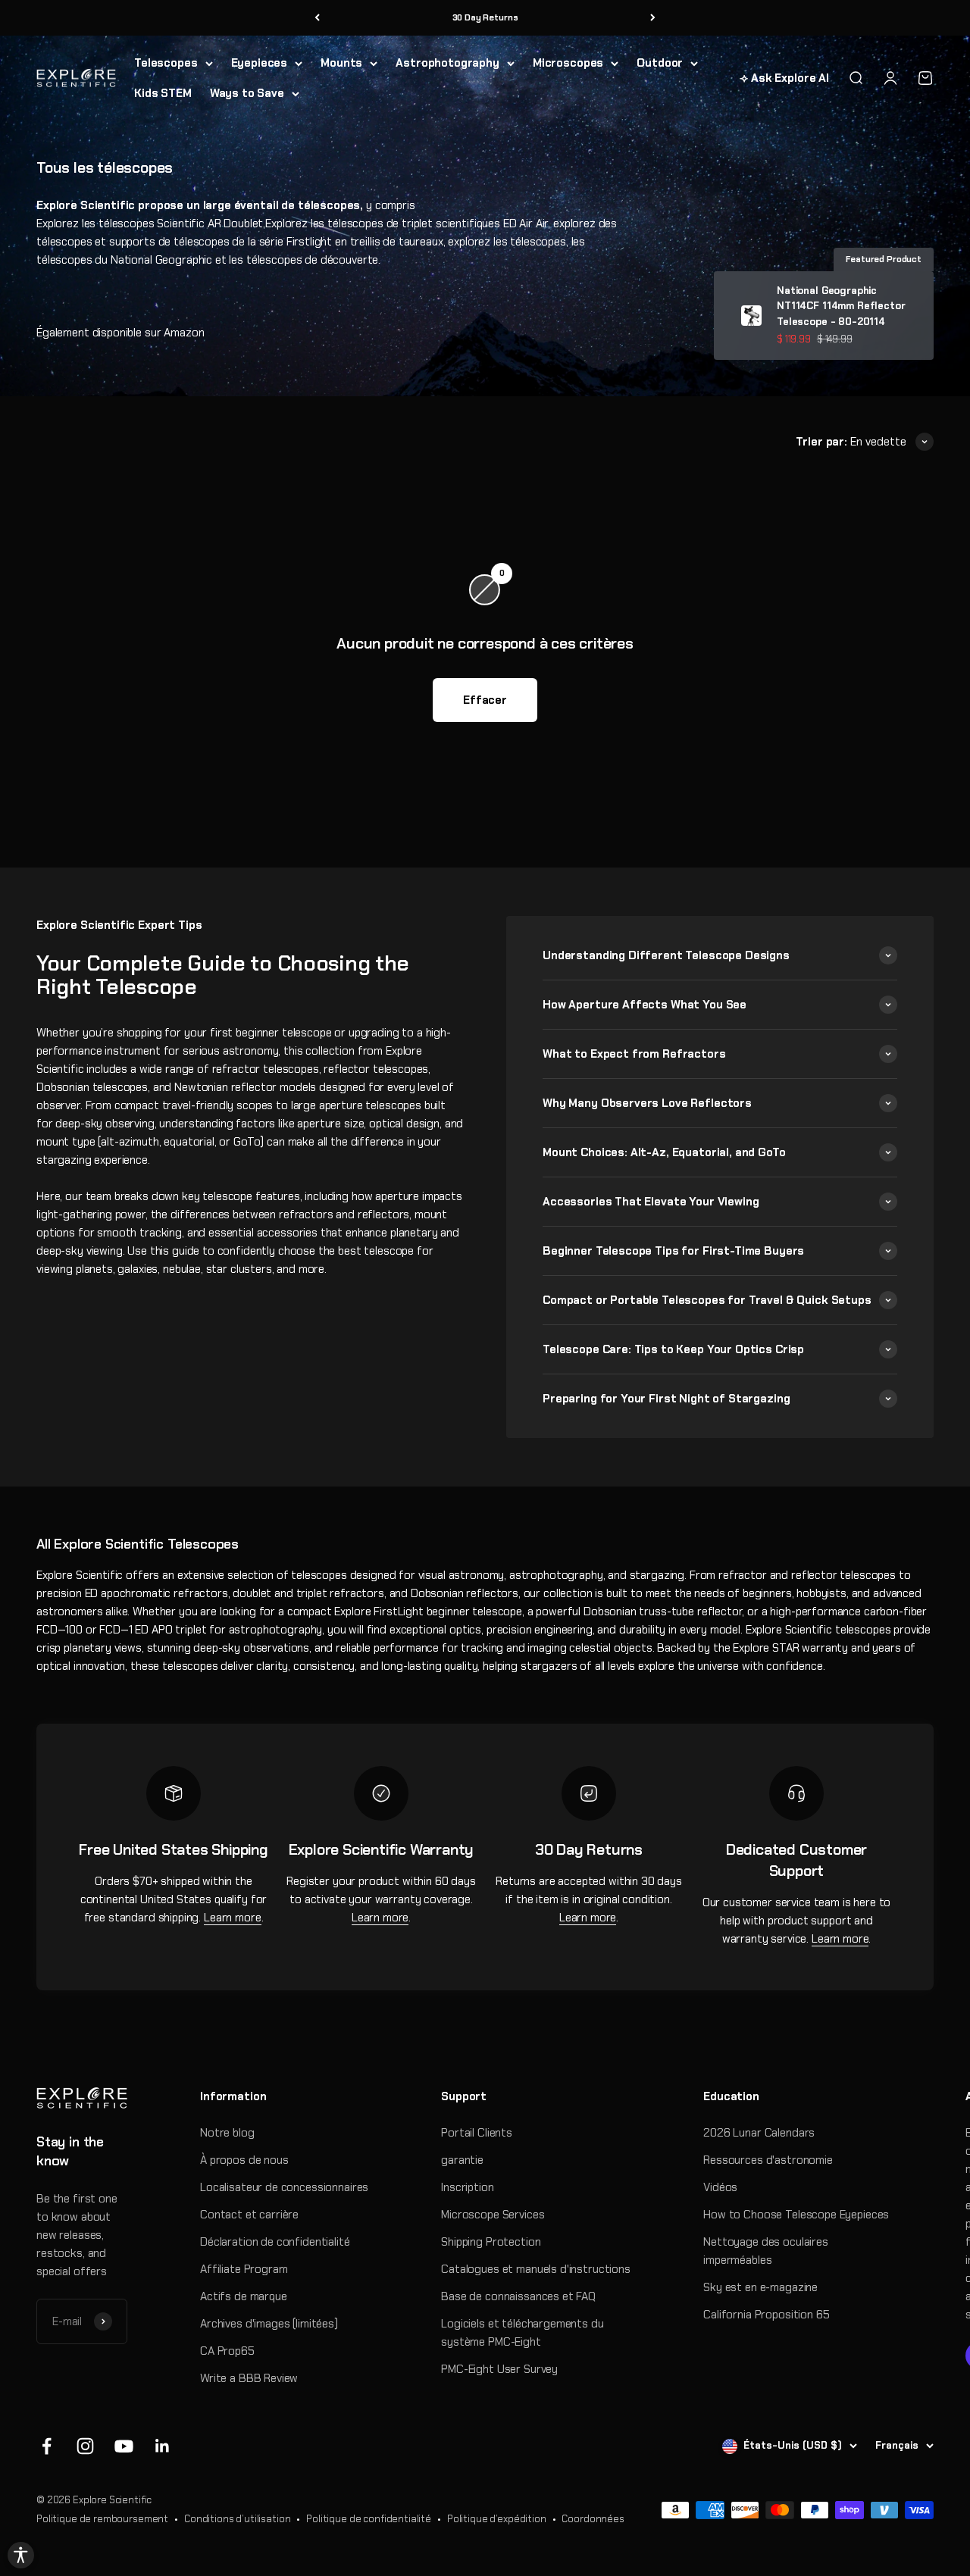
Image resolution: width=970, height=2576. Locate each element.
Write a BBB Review (249, 2378)
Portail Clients (477, 2133)
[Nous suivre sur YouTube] (124, 2446)
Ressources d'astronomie (768, 2160)
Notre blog (227, 2133)
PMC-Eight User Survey (499, 2369)
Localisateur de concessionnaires (284, 2187)
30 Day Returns (485, 17)
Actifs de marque (244, 2296)
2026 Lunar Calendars (759, 2133)
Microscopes (568, 63)
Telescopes (166, 63)
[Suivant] (653, 18)
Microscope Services (493, 2215)
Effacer (485, 700)
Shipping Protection (491, 2242)
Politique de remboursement (102, 2519)
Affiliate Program (244, 2269)
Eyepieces (260, 63)
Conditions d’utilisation (237, 2519)
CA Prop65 (227, 2351)
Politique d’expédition (497, 2519)
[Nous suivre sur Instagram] (85, 2446)
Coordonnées (593, 2519)
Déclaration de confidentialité (275, 2242)
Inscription (467, 2187)
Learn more (233, 1918)
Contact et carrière (249, 2215)
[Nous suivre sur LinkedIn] (163, 2446)
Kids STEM (163, 93)
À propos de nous (244, 2160)
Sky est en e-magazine (760, 2287)
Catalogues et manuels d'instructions (536, 2269)
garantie (462, 2160)
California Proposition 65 (766, 2315)
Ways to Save (247, 93)
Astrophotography (447, 63)
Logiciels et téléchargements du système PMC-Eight (522, 2333)
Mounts (341, 63)
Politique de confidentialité (369, 2519)
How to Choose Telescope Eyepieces (796, 2215)
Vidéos (720, 2187)
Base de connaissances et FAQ (518, 2296)
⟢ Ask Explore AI (784, 78)
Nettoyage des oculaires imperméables (766, 2251)
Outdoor (660, 63)
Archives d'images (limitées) (269, 2324)
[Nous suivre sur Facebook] (47, 2446)
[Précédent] (317, 18)
